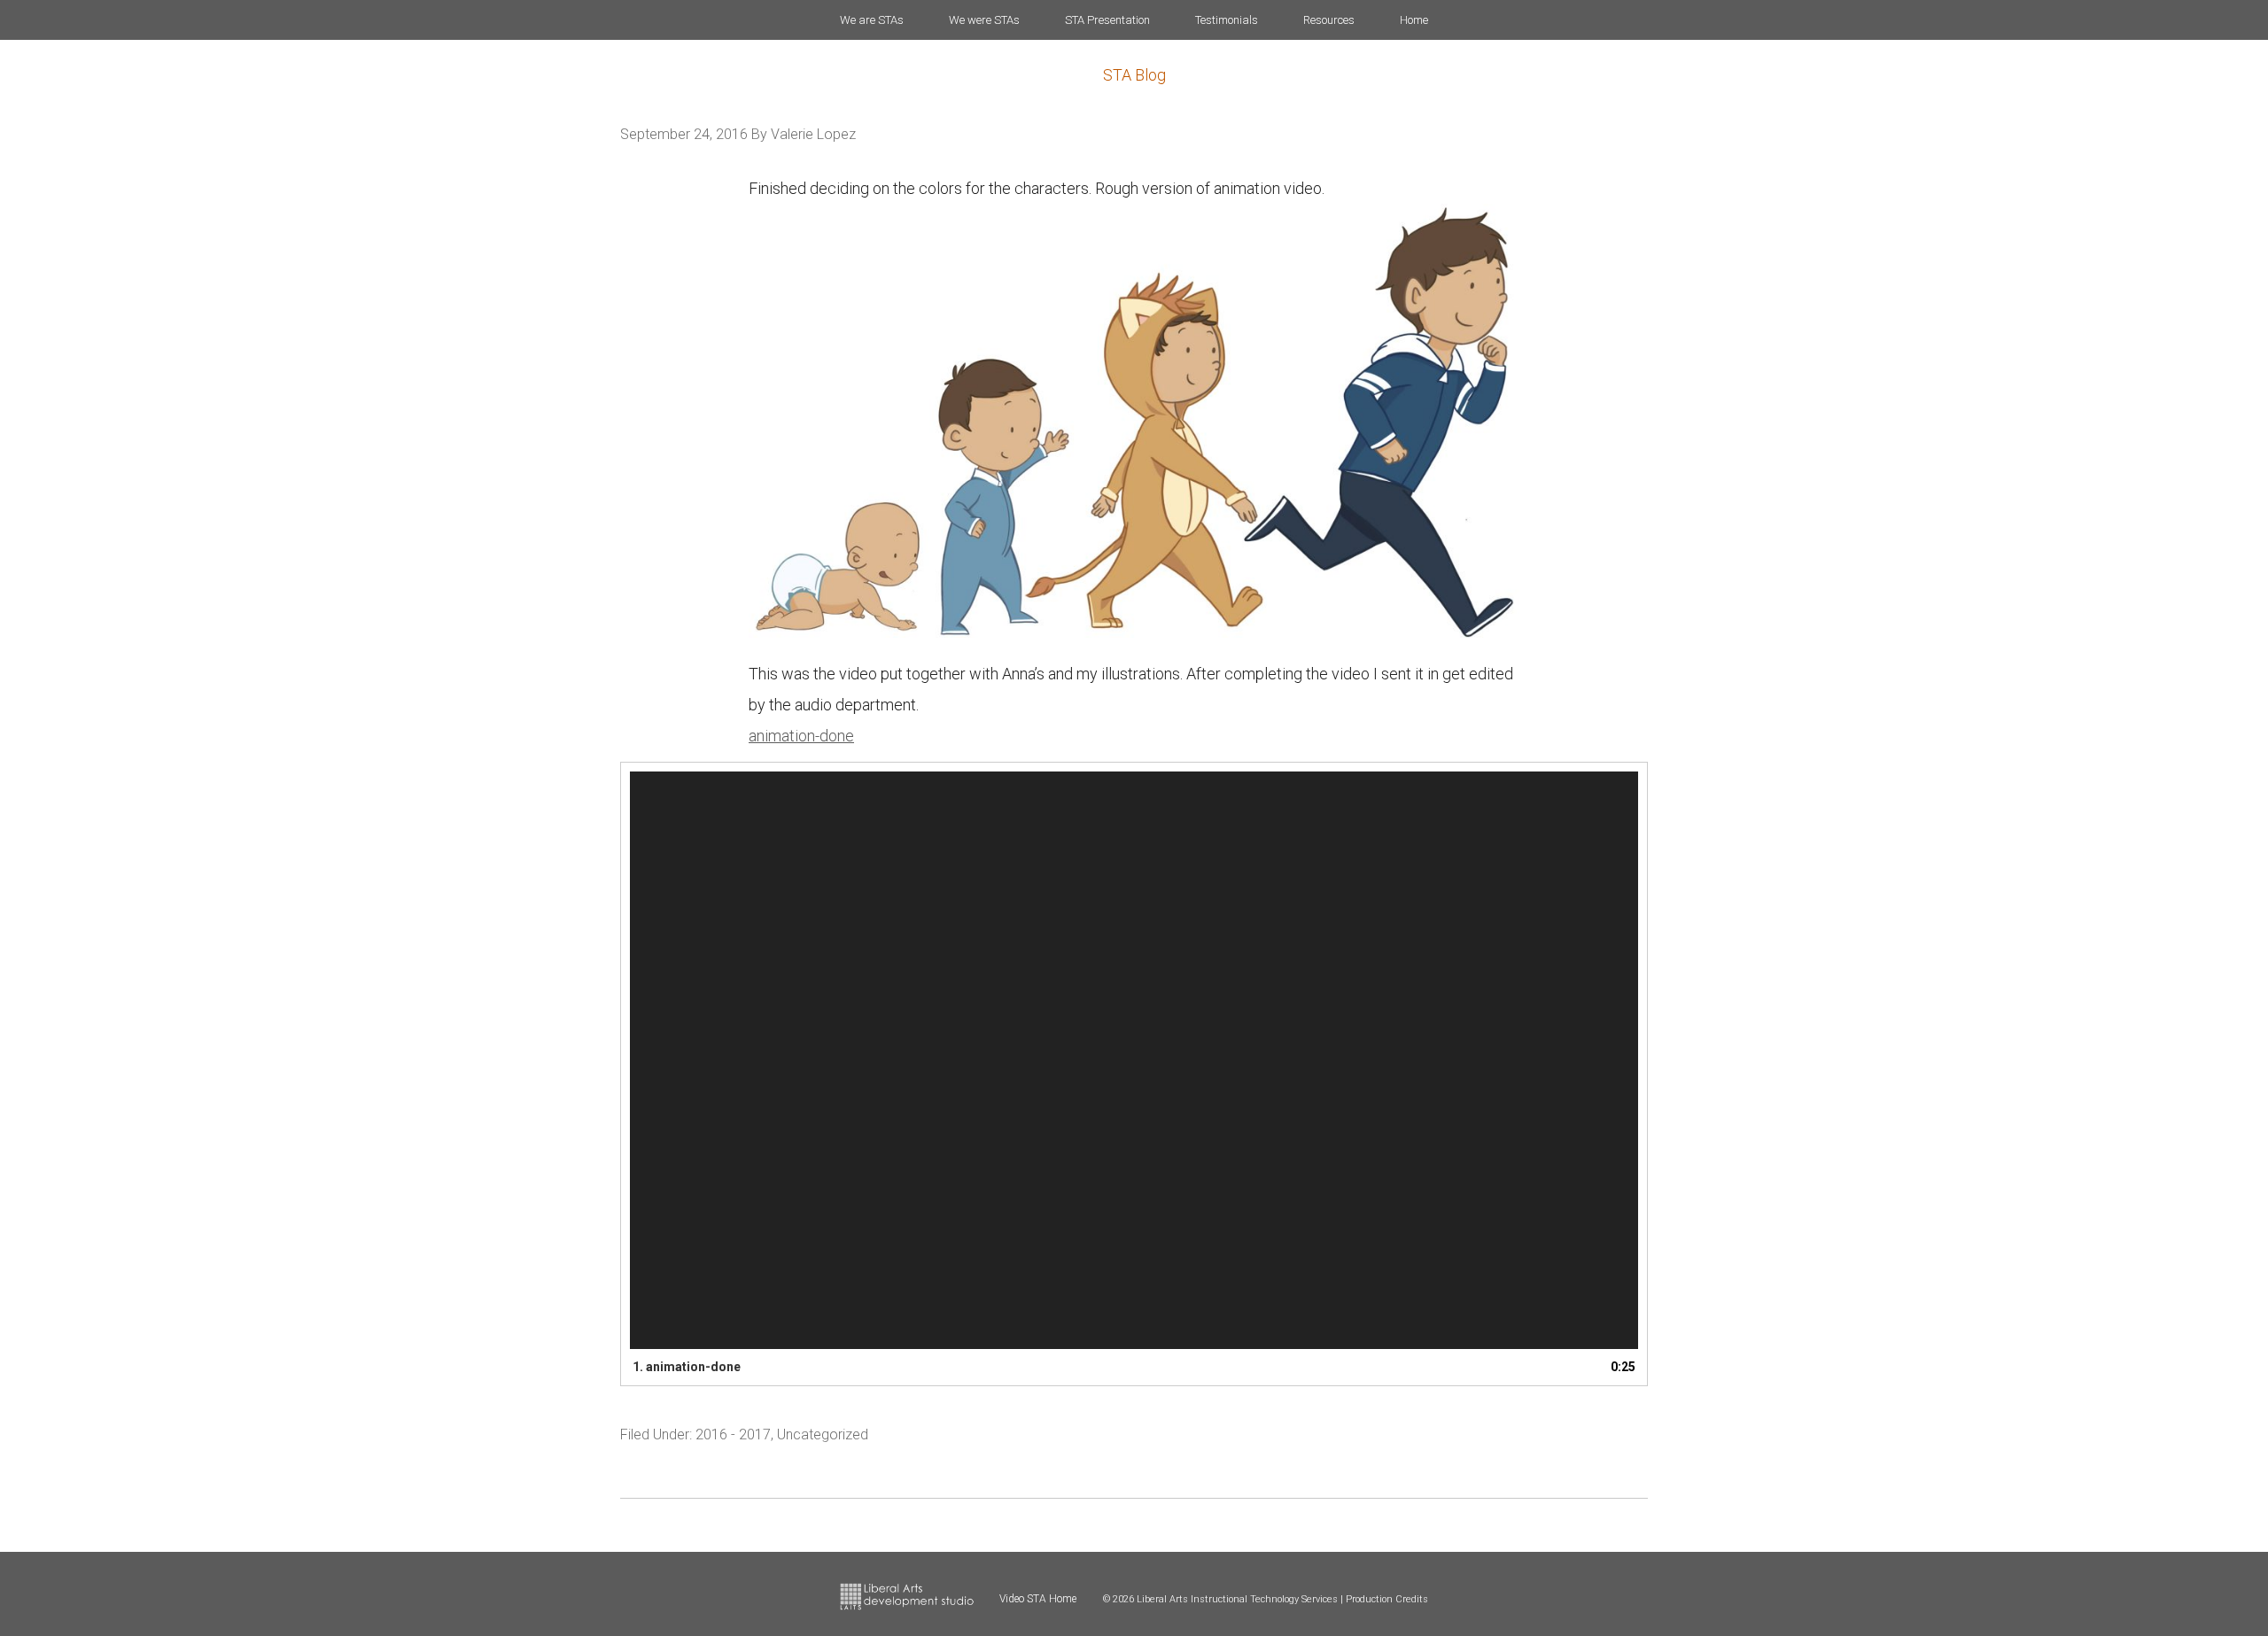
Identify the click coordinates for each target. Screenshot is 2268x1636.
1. (687, 1367)
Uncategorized (823, 1434)
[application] (1134, 1061)
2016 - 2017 (733, 1434)
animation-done (801, 736)
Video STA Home (1038, 1599)
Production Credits (1387, 1599)
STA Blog (1134, 75)
